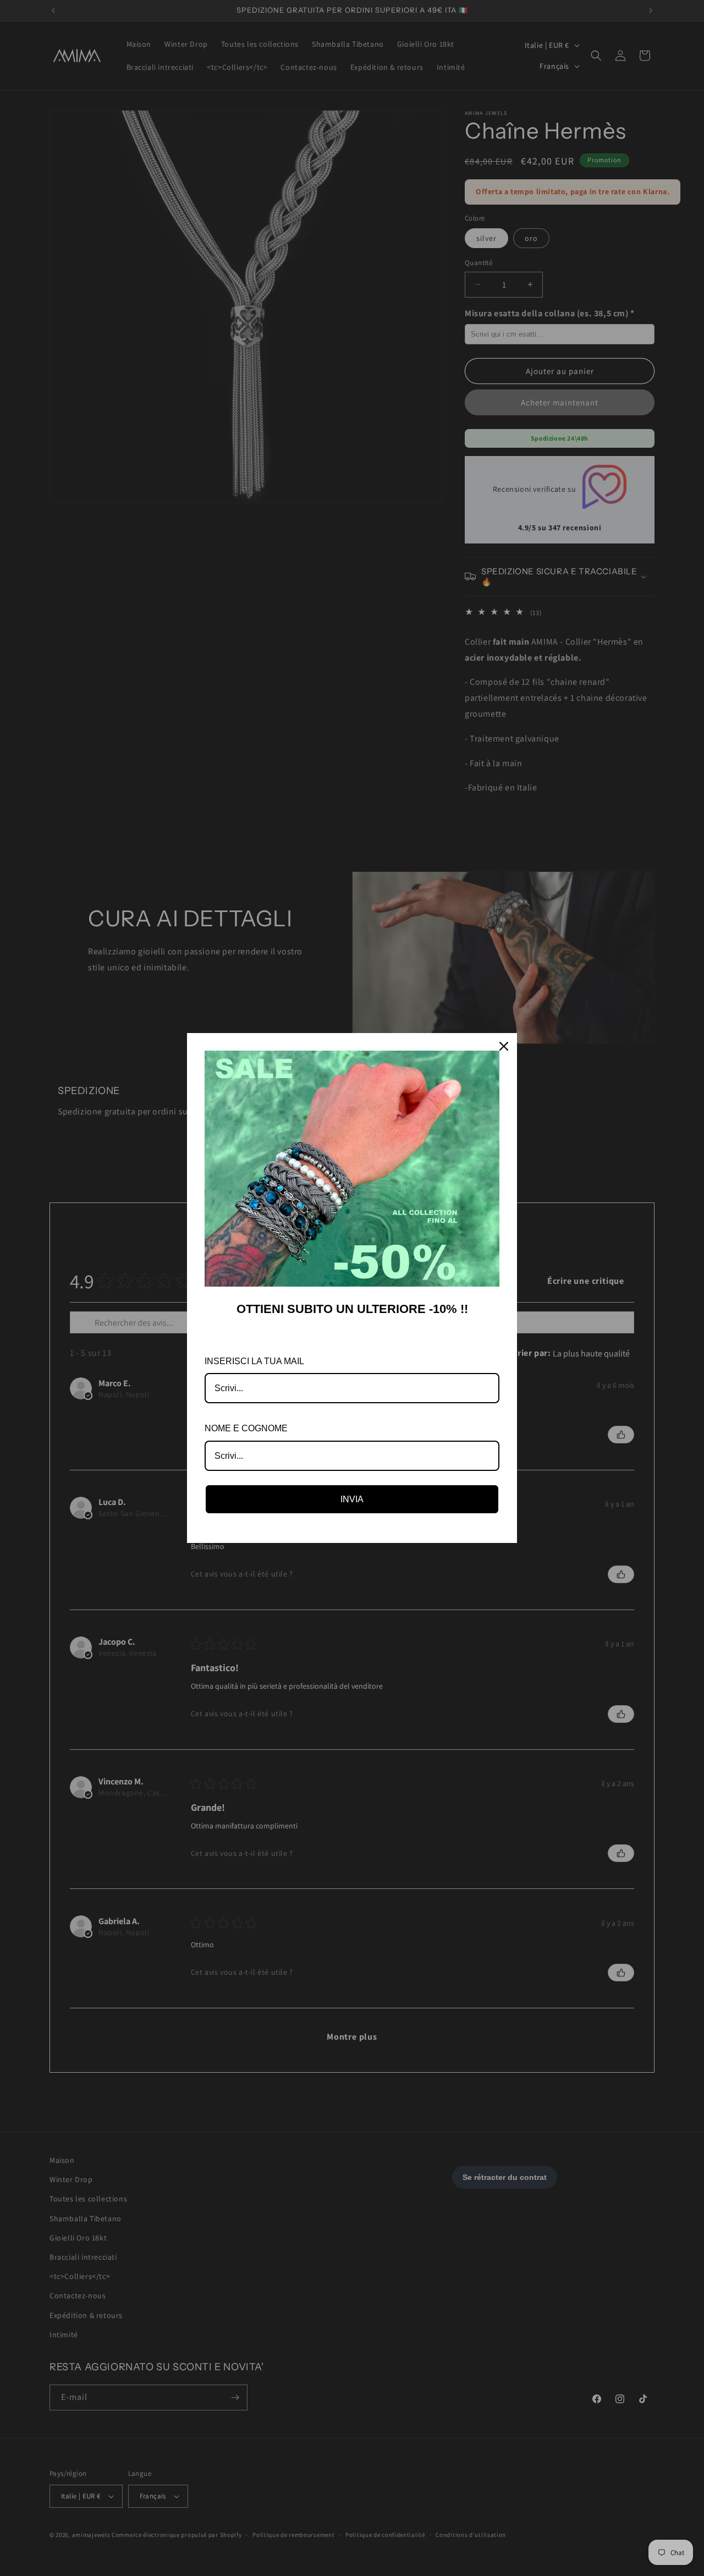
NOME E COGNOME (246, 1428)
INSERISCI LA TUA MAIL (254, 1361)
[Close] (504, 1046)
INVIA (352, 1499)
